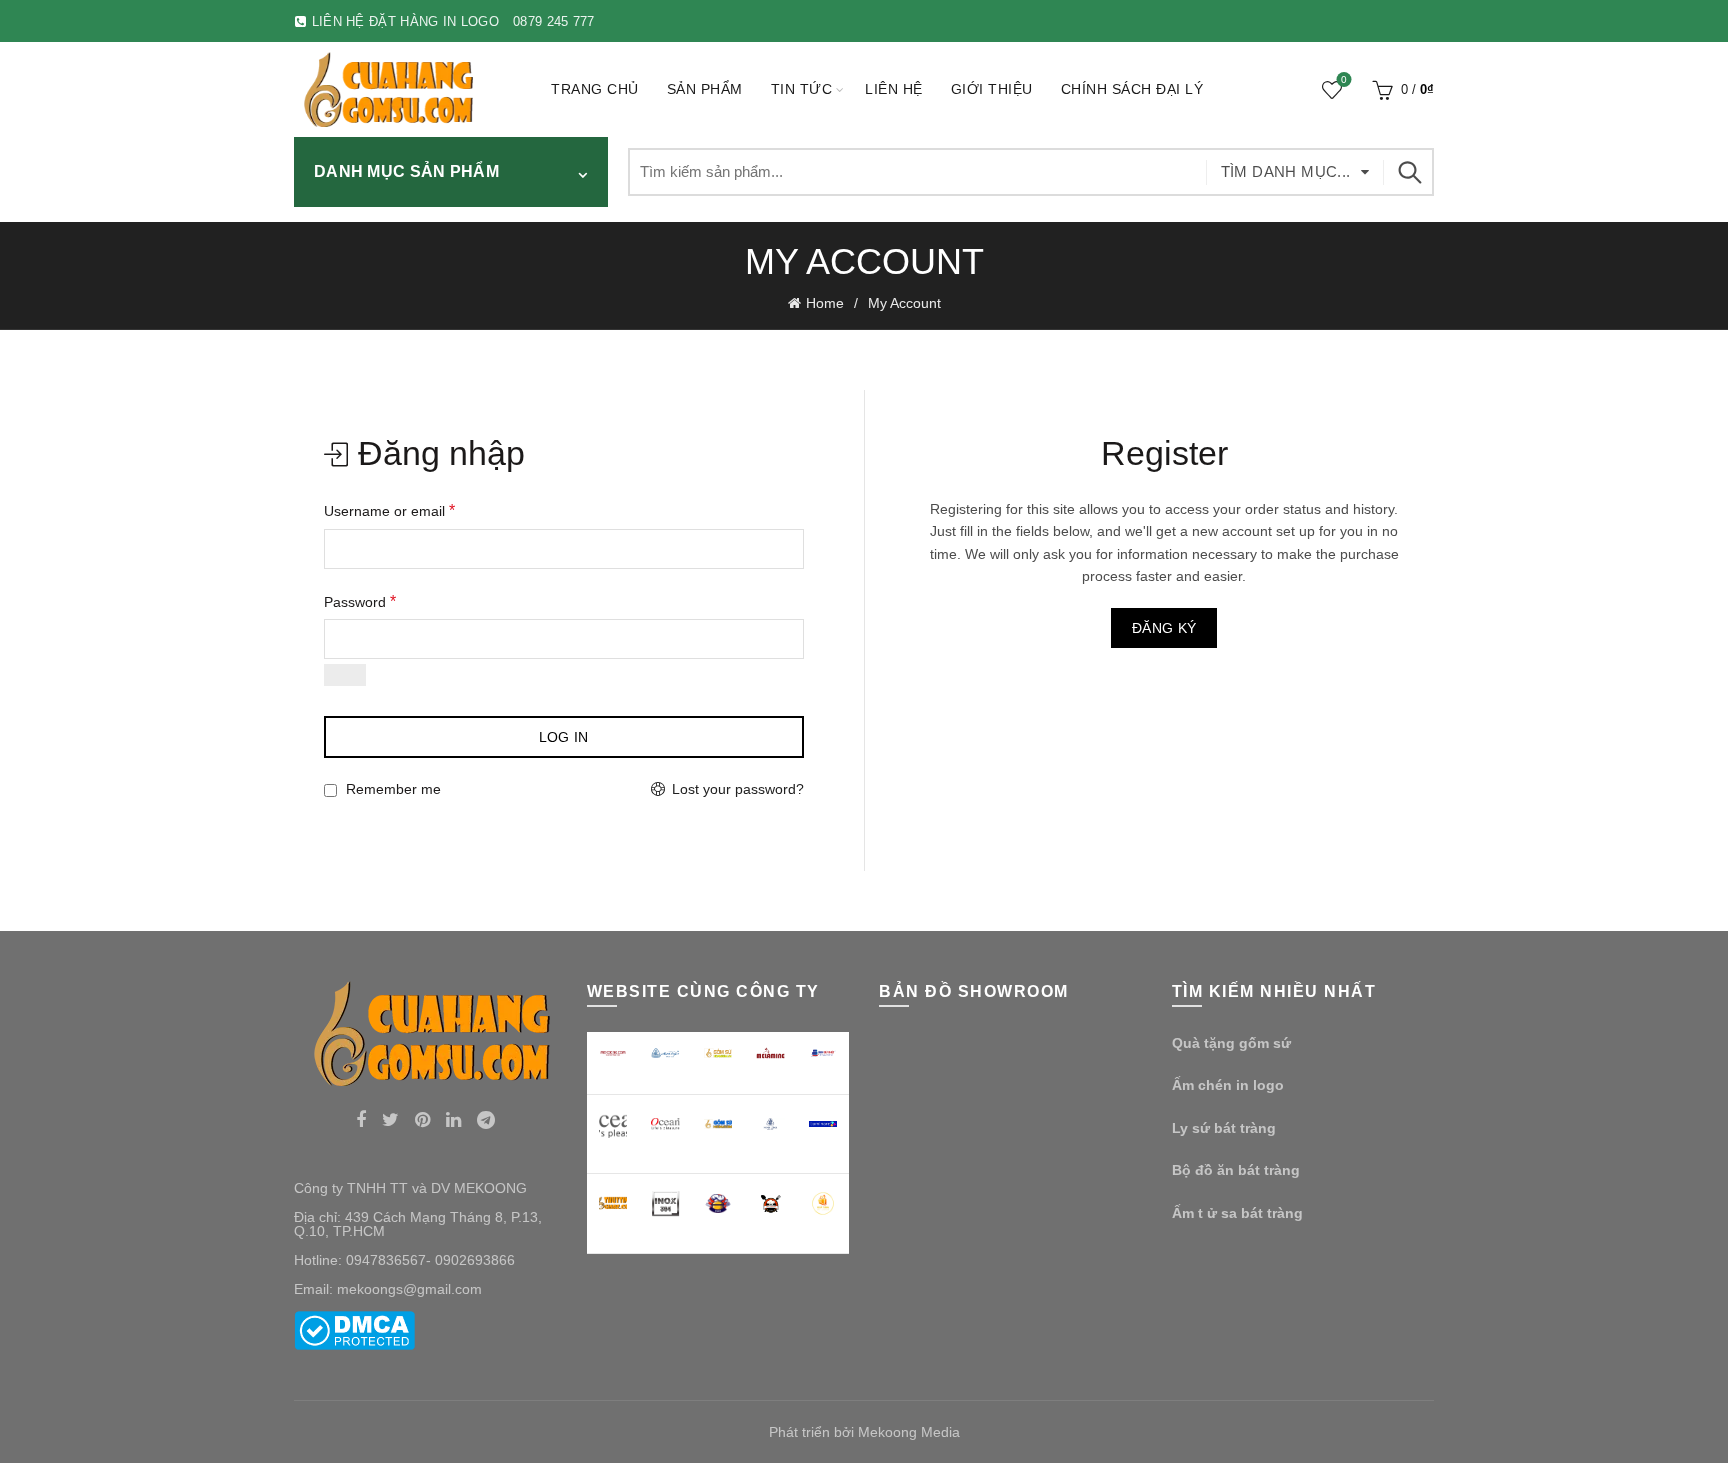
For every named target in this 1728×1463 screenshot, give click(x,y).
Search (1409, 172)
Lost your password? (738, 789)
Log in (564, 737)
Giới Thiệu (992, 89)
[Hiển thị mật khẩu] (345, 675)
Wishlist (1344, 80)
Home (825, 303)
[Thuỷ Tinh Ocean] (665, 1124)
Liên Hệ (894, 89)
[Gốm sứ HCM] (718, 1124)
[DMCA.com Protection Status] (354, 1329)
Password (360, 601)
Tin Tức (802, 89)
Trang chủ (595, 89)
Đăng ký (1164, 628)
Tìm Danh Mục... (1286, 171)
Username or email (389, 510)
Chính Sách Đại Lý (1132, 89)
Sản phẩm (705, 89)
